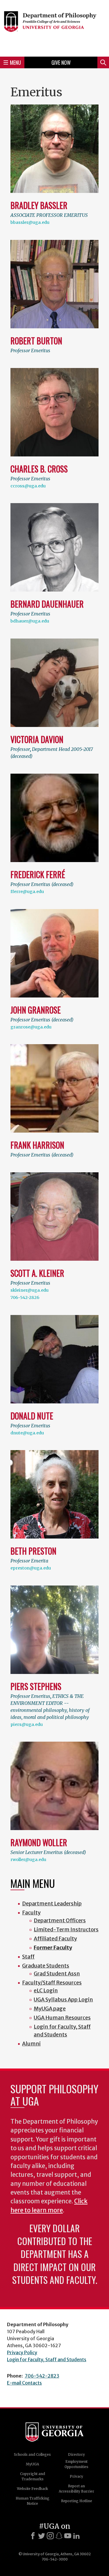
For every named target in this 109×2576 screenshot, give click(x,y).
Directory (76, 2454)
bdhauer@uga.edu (30, 621)
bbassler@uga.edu (30, 222)
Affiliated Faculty (55, 1938)
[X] (42, 2536)
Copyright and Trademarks (33, 2476)
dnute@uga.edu (27, 1433)
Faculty (31, 1913)
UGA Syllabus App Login (63, 1999)
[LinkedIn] (76, 2536)
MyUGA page (50, 2009)
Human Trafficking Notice (33, 2501)
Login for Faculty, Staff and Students (47, 2359)
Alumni (31, 2044)
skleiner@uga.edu (30, 1290)
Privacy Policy (22, 2352)
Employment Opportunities (76, 2464)
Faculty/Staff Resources (52, 1983)
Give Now (61, 62)
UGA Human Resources (62, 2018)
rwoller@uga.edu (28, 1860)
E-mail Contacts (24, 2383)
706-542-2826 (25, 1297)
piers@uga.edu (27, 1724)
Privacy (76, 2476)
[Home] (54, 27)
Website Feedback (32, 2489)
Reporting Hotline (77, 2501)
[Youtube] (68, 2536)
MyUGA (32, 2464)
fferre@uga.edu (27, 892)
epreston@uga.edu (31, 1568)
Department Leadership (52, 1903)
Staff (28, 1957)
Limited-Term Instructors (66, 1929)
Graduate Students (46, 1966)
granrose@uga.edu (31, 1027)
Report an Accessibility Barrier (76, 2489)
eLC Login (46, 1990)
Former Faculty (53, 1948)
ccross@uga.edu (28, 486)
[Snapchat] (59, 2536)
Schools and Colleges (32, 2454)
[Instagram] (50, 2536)
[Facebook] (33, 2536)
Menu (15, 62)
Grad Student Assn (57, 1974)
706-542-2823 (42, 2376)
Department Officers (60, 1920)
